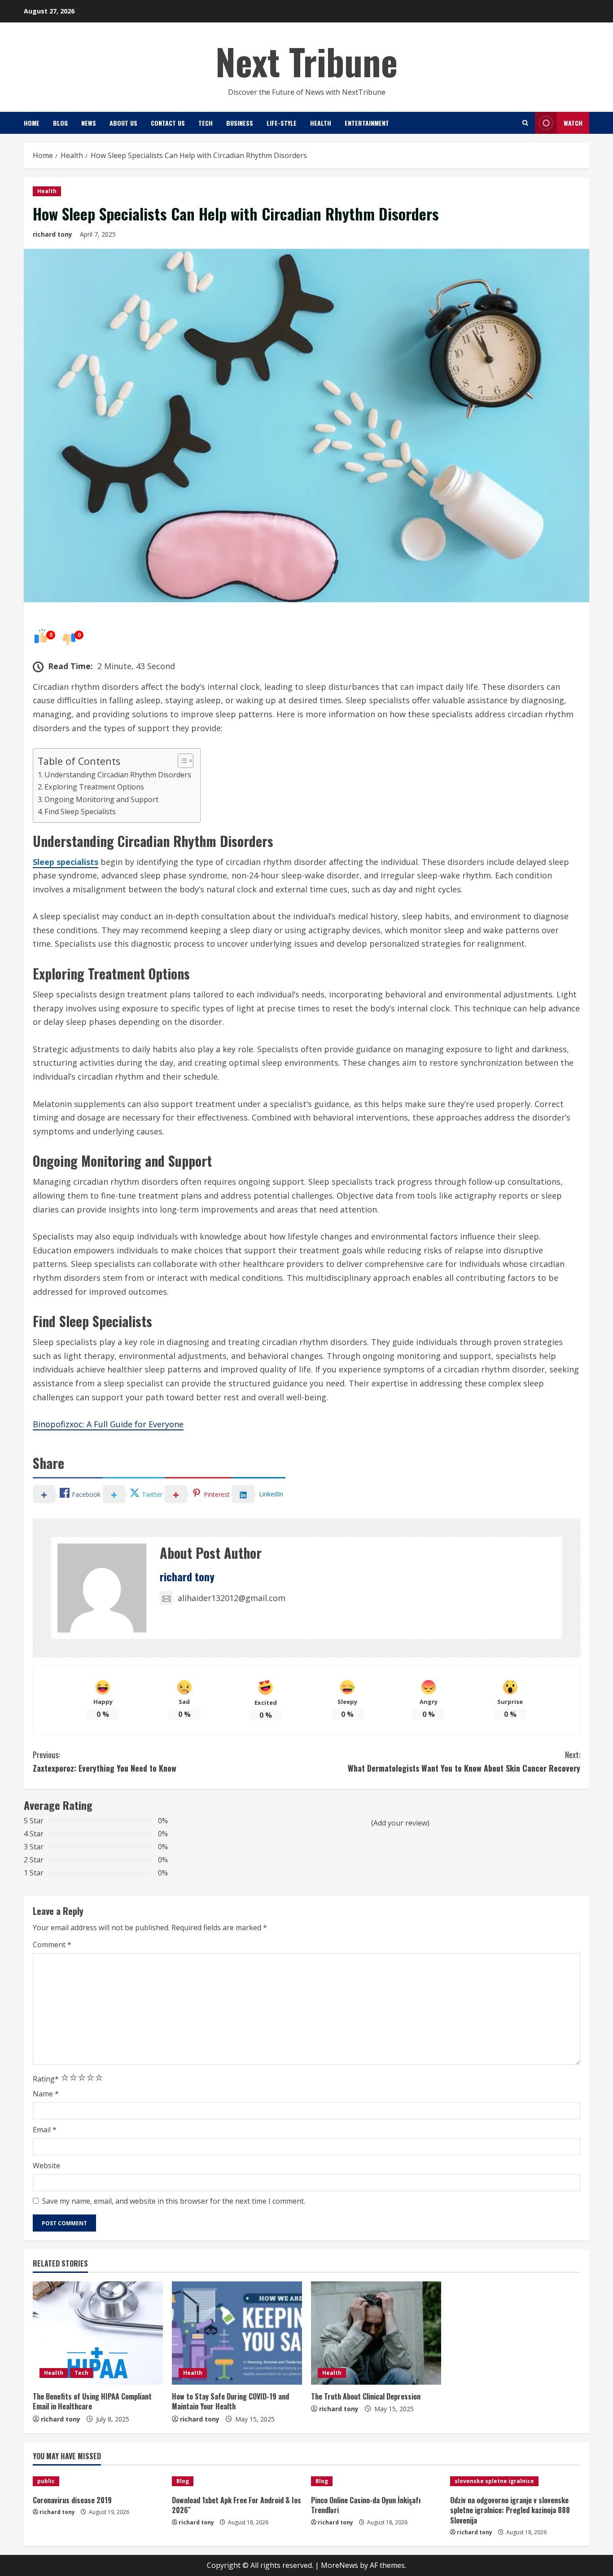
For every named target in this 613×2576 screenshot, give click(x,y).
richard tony (53, 234)
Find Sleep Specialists (80, 812)
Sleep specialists (66, 862)
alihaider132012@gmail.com (232, 1598)
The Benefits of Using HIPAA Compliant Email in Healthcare (92, 2401)
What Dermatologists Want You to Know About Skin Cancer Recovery (464, 1762)
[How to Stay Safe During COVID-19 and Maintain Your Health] (237, 2333)
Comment (52, 1945)
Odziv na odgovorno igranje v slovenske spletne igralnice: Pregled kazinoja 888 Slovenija (510, 2510)
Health (321, 123)
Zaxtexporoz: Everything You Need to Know (106, 1762)
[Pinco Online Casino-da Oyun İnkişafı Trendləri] (376, 2481)
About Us (123, 123)
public (46, 2481)
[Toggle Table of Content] (181, 761)
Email (45, 2130)
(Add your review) (400, 1823)
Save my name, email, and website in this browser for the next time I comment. (174, 2201)
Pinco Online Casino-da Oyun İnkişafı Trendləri (366, 2505)
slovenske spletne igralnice (494, 2481)
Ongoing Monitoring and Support (101, 799)
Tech (206, 123)
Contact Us (168, 123)
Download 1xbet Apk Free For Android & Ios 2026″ (236, 2505)
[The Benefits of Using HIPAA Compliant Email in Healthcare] (98, 2333)
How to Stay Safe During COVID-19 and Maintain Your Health (230, 2401)
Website (46, 2166)
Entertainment (367, 123)
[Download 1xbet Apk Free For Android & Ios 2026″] (237, 2481)
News (89, 123)
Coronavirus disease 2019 (72, 2500)
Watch (573, 123)
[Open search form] (525, 123)
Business (240, 123)
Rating (46, 2079)
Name (46, 2094)
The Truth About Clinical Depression (366, 2396)
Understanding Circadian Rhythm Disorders (118, 775)
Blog (60, 123)
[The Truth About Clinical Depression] (376, 2333)
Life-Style (282, 123)
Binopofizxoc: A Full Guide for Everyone (108, 1424)
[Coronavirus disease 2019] (98, 2481)
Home (32, 123)
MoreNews (339, 2565)
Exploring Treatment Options (94, 787)
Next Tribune (306, 61)
